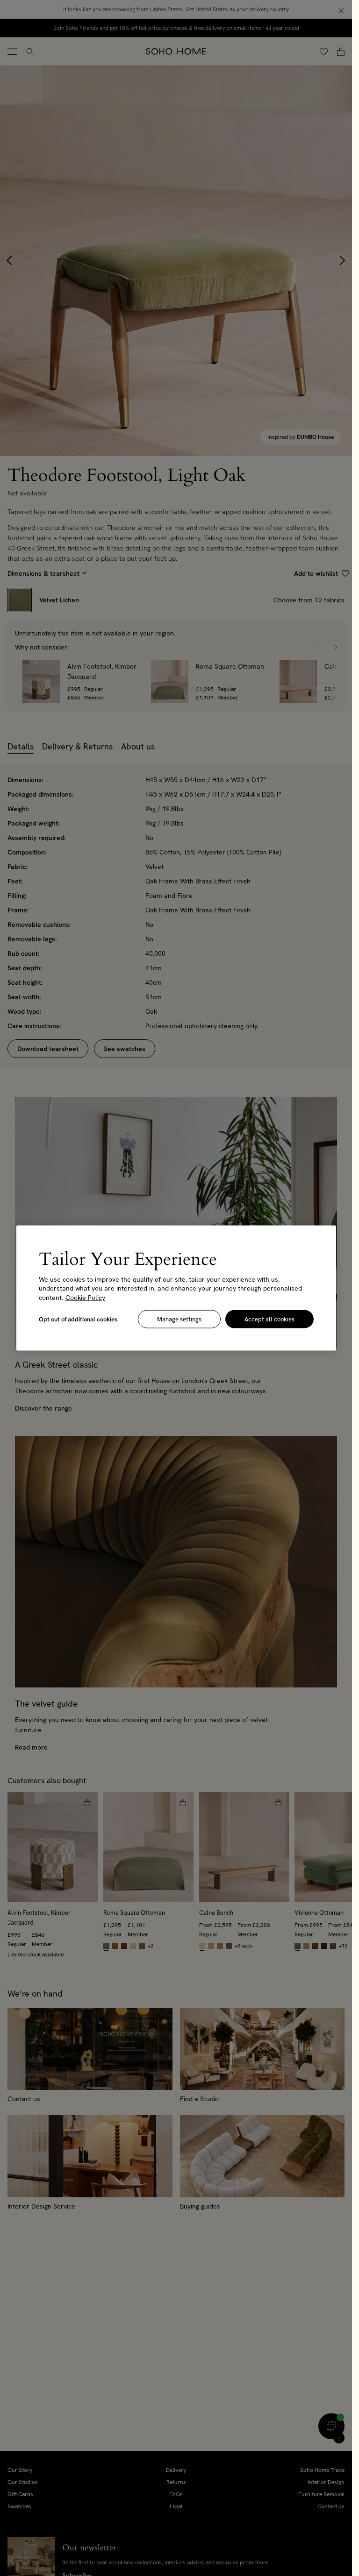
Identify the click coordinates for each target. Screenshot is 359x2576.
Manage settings (179, 1319)
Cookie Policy (85, 1297)
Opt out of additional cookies (78, 1319)
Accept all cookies (269, 1319)
